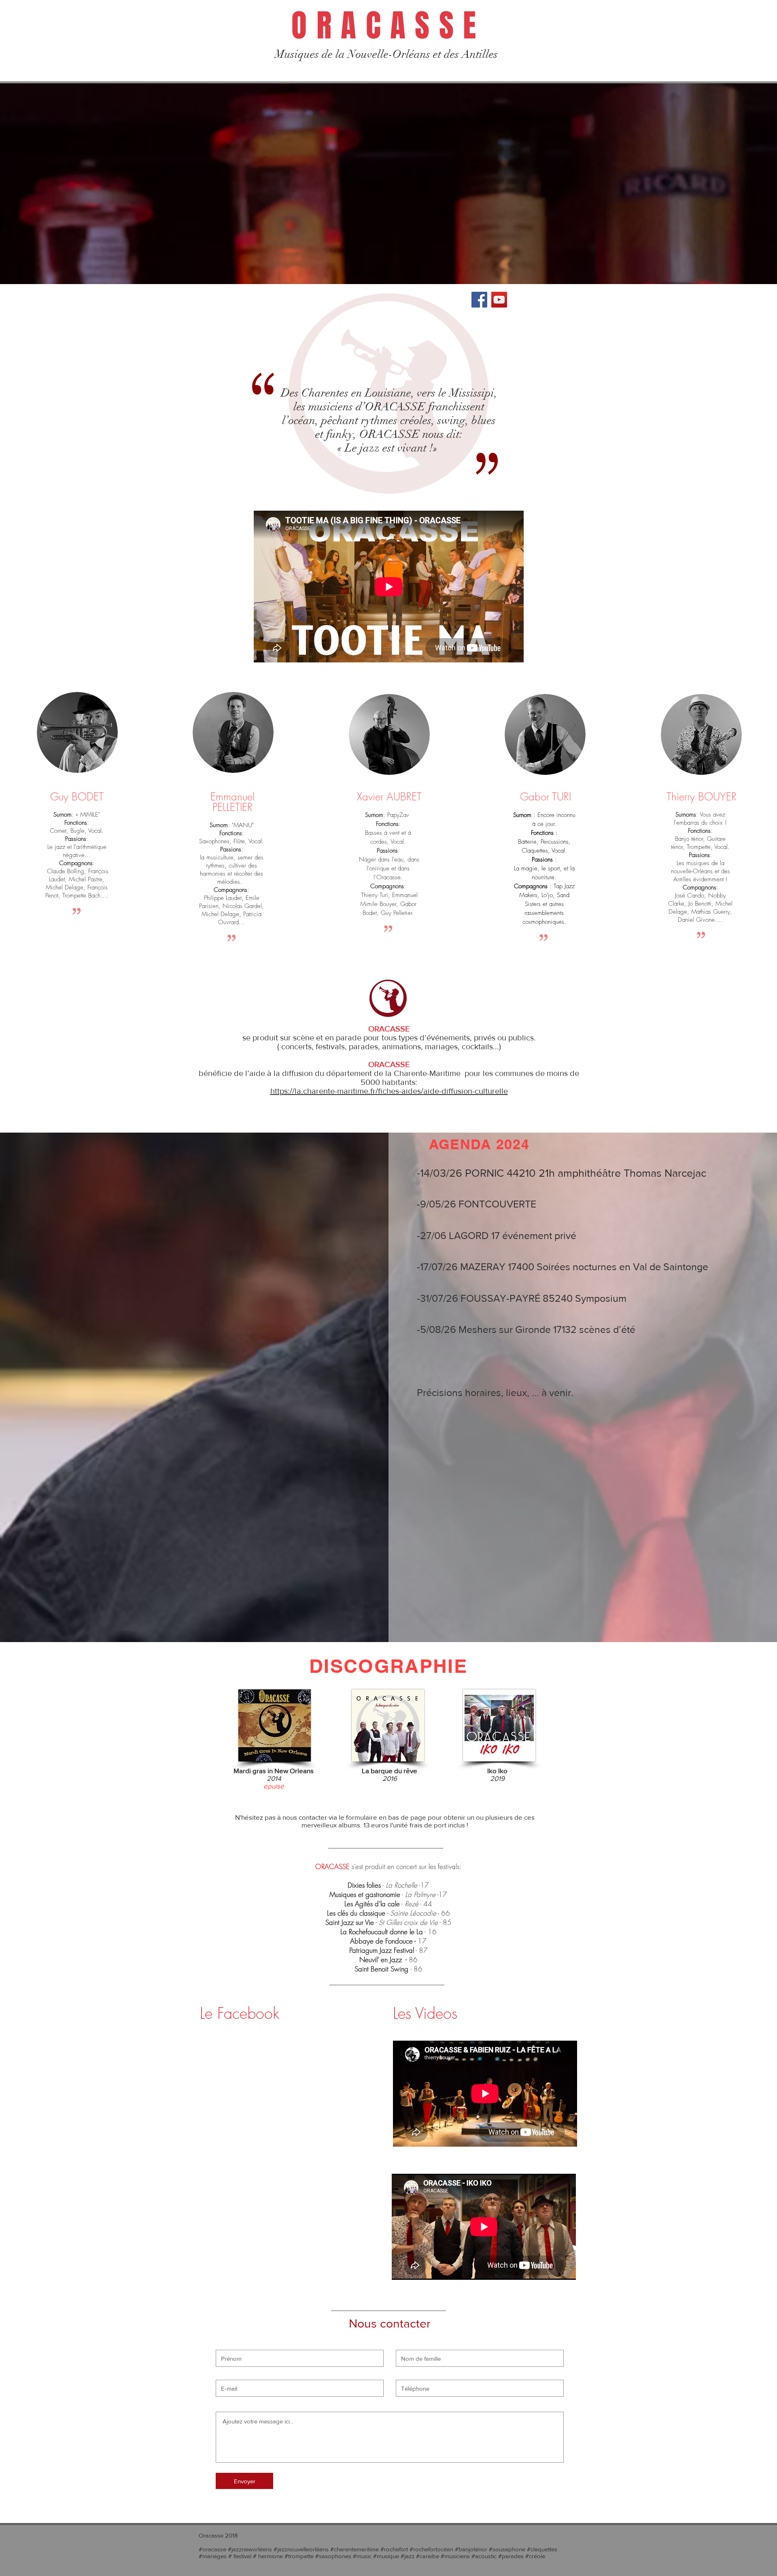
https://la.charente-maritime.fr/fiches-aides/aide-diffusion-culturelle (389, 1091)
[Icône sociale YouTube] (499, 300)
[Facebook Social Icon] (479, 300)
